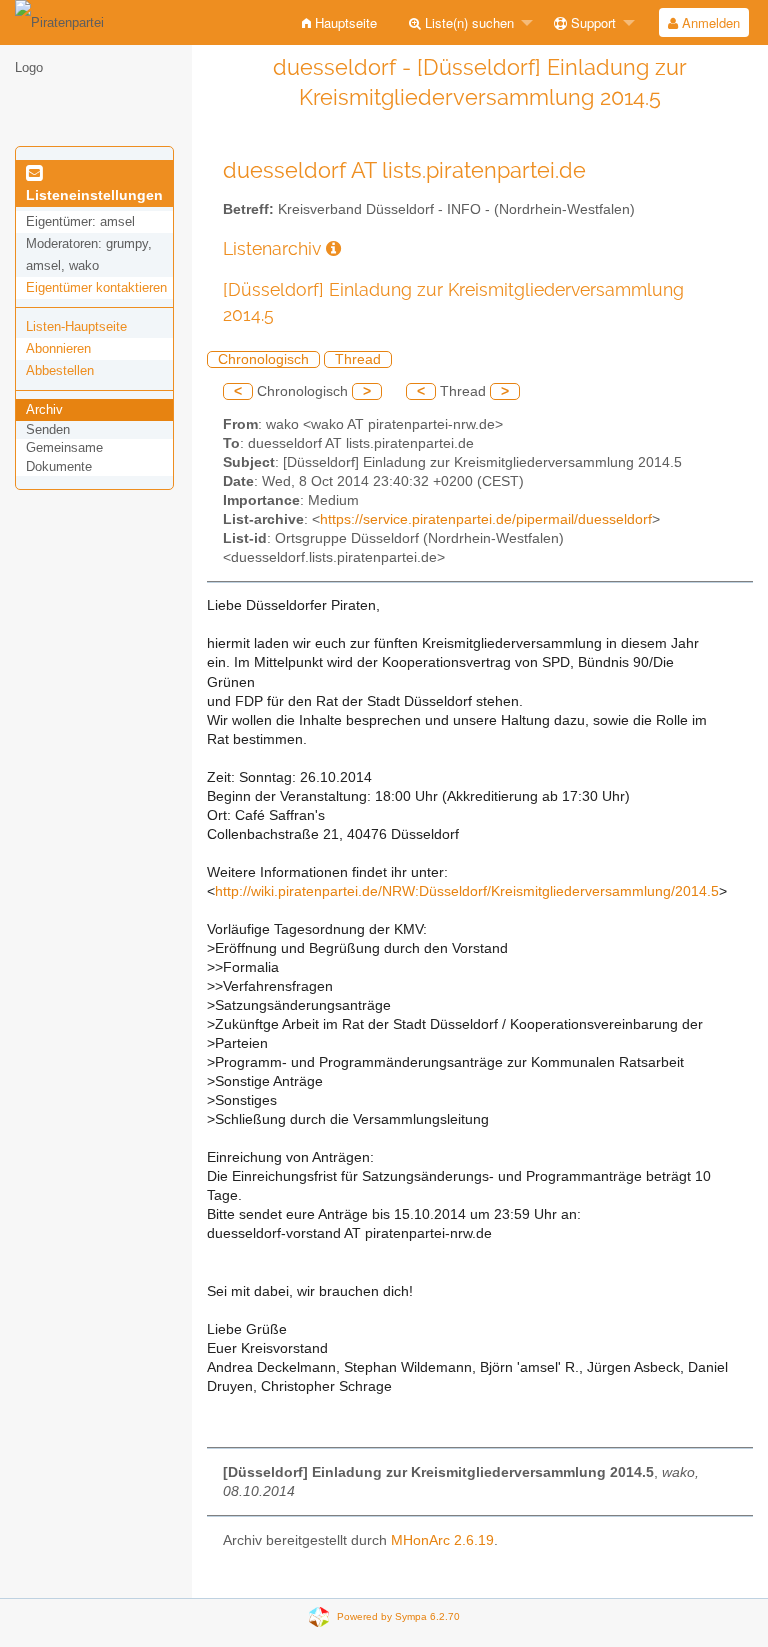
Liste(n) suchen (467, 22)
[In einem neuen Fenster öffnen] (333, 248)
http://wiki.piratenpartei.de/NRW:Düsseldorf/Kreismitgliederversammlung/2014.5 (467, 891)
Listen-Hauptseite (76, 326)
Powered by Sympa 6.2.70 (398, 1615)
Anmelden (709, 22)
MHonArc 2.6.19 (442, 1540)
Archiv (44, 409)
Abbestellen (60, 370)
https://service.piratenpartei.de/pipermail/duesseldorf (486, 519)
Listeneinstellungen (94, 195)
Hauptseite (344, 22)
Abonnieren (58, 348)
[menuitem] (339, 22)
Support (591, 22)
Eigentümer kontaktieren (96, 287)
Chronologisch (263, 359)
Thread (358, 359)
